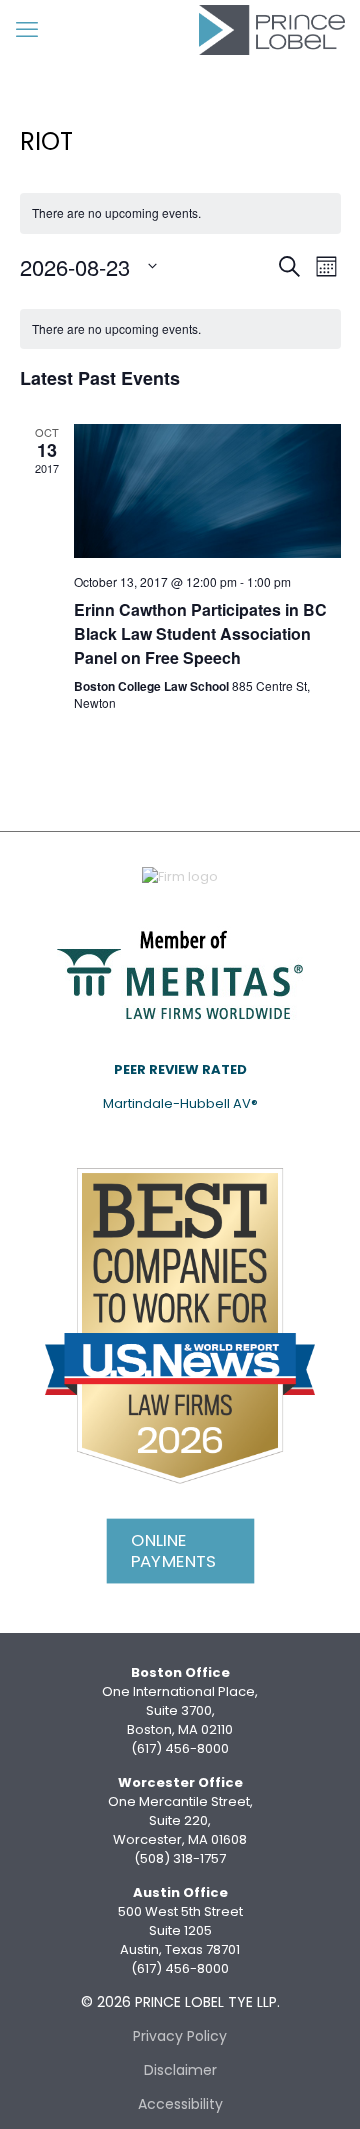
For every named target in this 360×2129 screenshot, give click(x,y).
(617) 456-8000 (180, 1748)
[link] (180, 973)
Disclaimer (180, 2070)
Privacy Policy (180, 2036)
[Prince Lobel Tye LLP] (272, 30)
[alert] (180, 329)
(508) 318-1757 (180, 1858)
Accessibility (180, 2104)
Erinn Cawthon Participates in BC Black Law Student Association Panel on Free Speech (200, 633)
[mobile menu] (27, 30)
